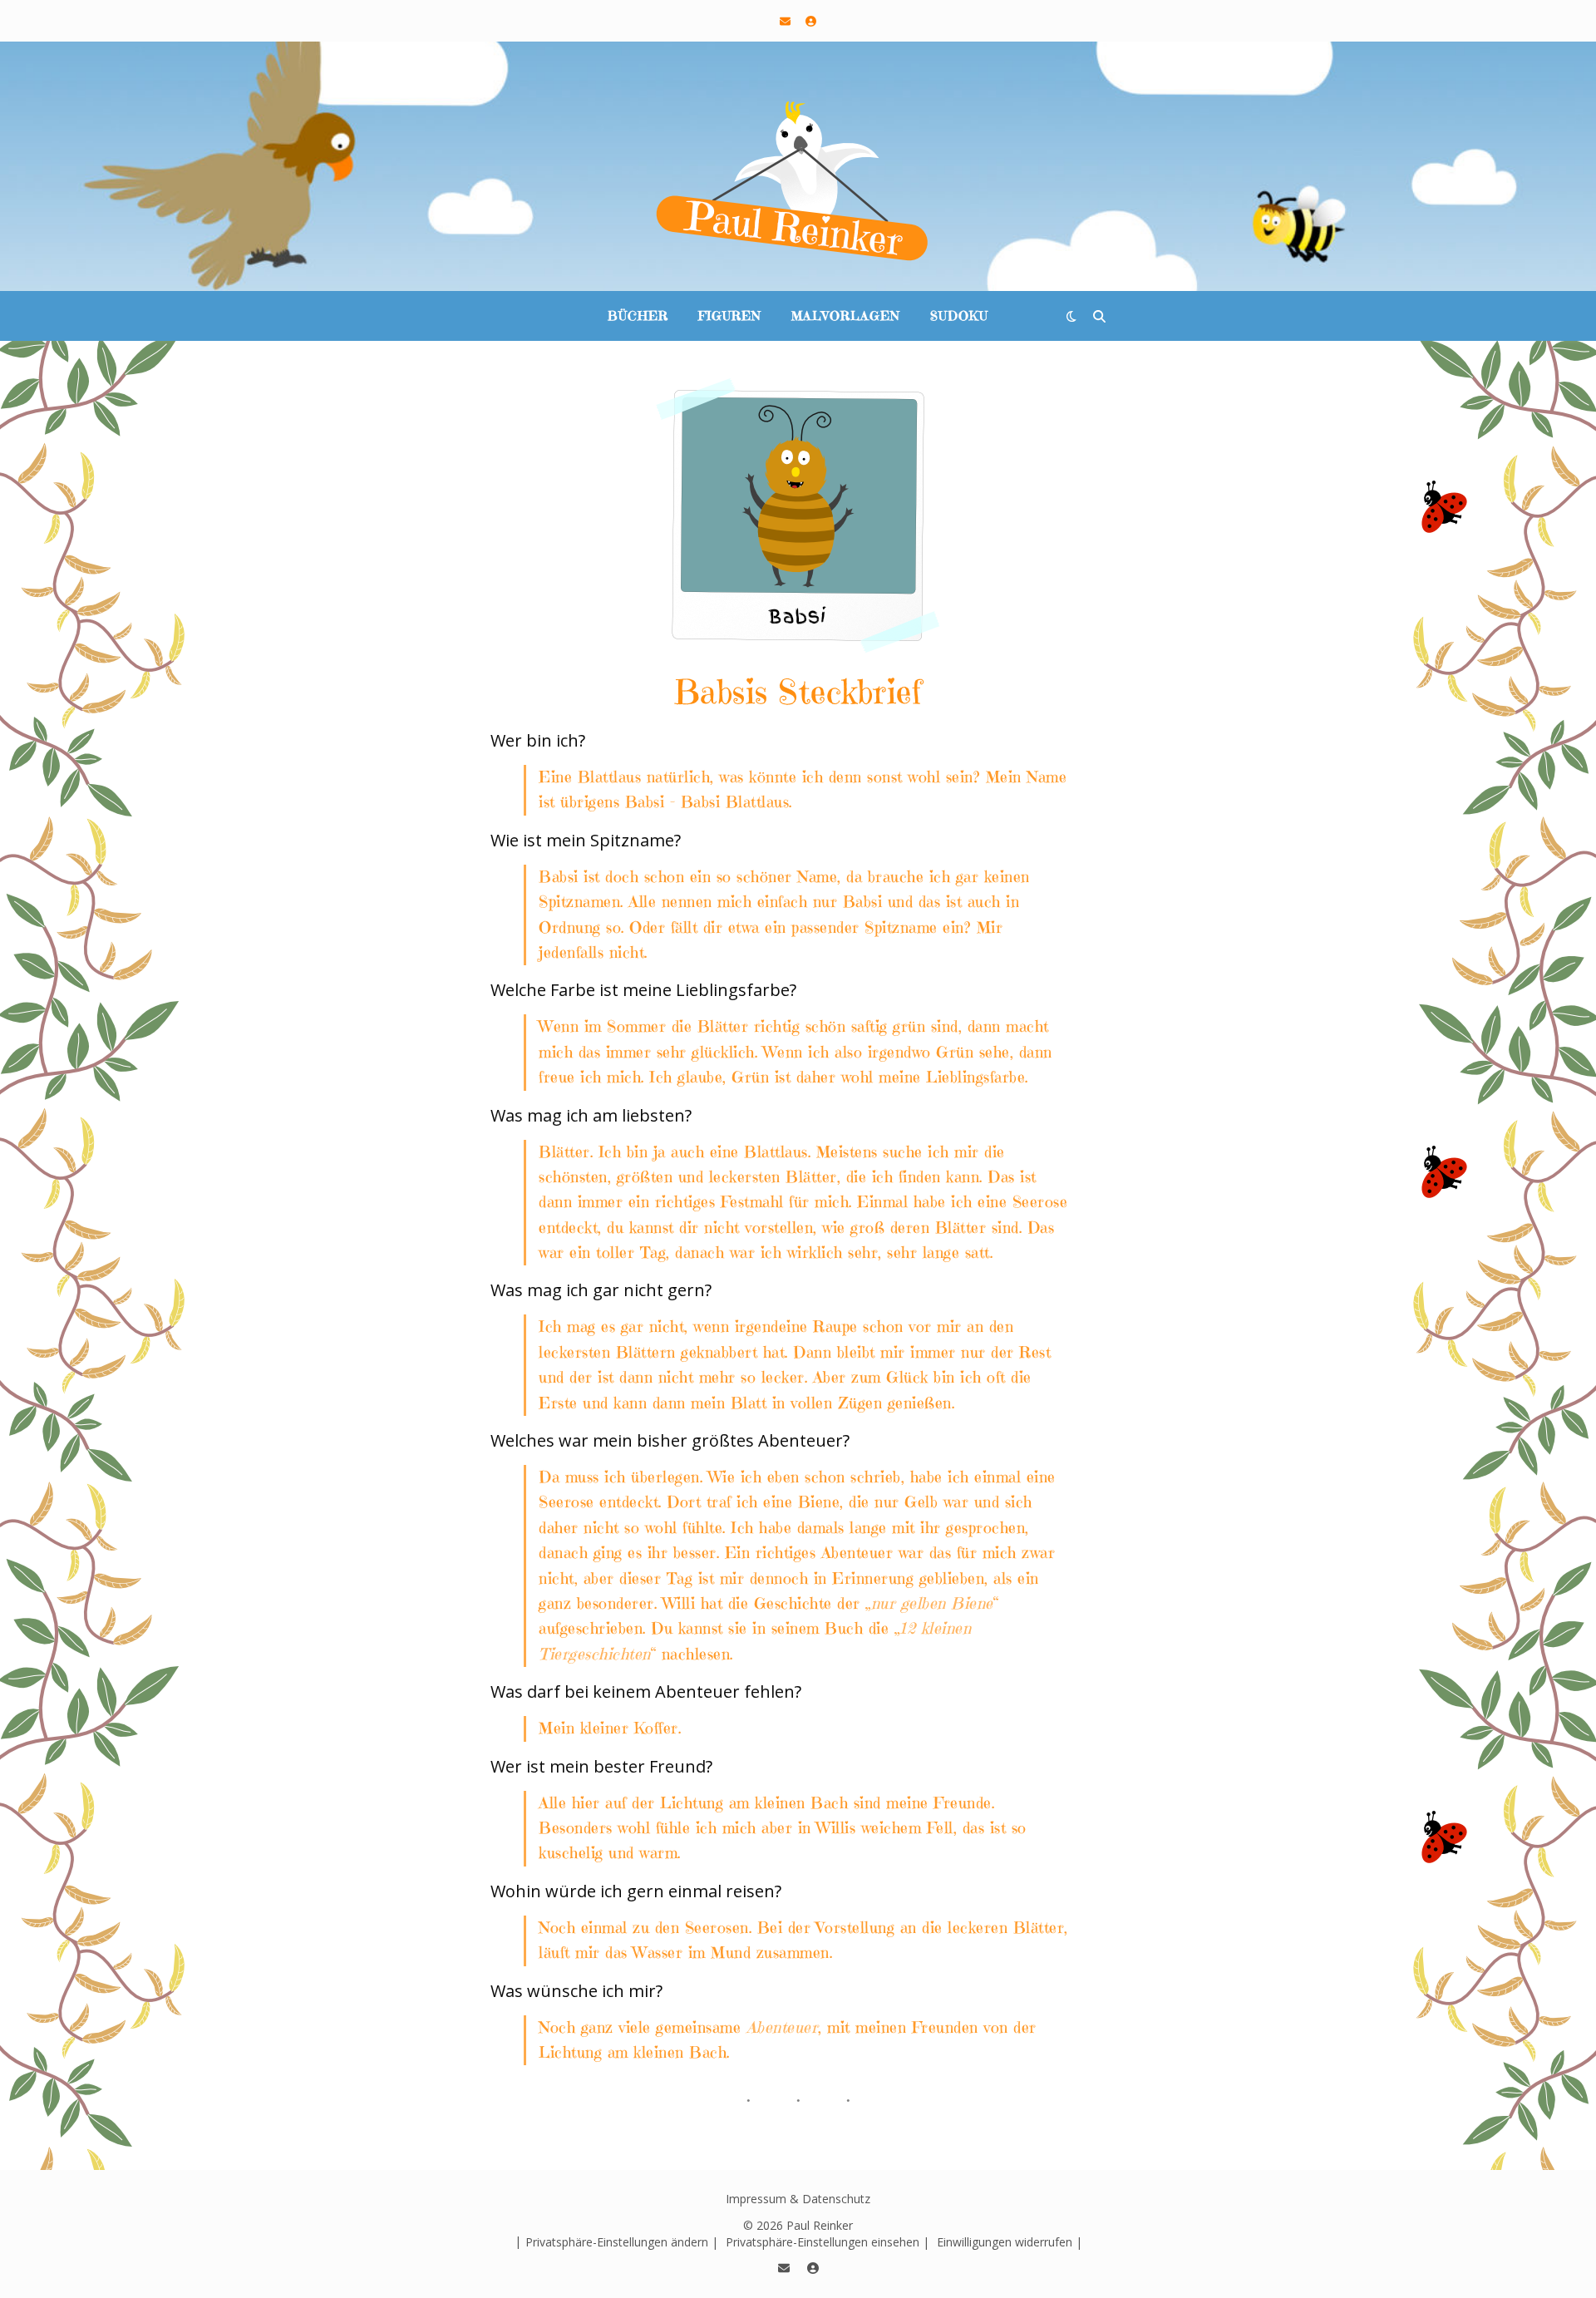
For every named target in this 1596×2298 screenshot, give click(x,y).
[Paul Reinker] (798, 183)
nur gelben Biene (932, 1603)
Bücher (638, 316)
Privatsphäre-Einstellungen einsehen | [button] (828, 2242)
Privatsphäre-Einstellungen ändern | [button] (622, 2242)
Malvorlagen (846, 316)
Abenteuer (783, 2027)
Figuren (730, 316)
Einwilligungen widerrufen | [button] (1010, 2242)
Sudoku (959, 316)
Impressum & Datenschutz (798, 2199)
